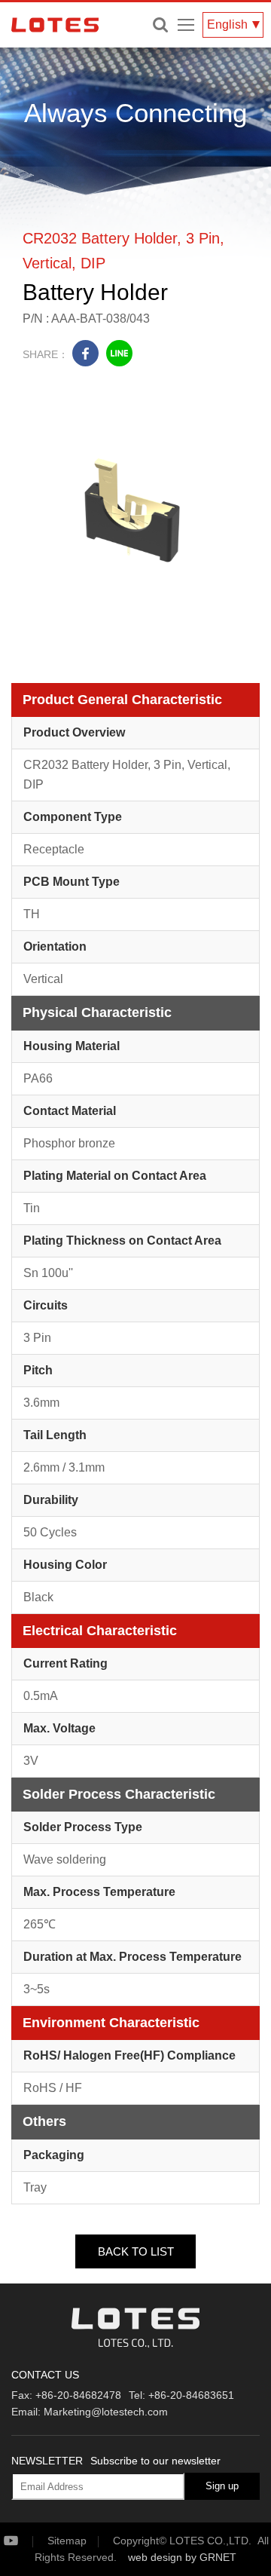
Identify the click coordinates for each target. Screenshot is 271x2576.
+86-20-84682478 (78, 2395)
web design (155, 2557)
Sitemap (67, 2541)
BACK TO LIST (136, 2251)
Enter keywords (160, 25)
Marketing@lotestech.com (106, 2412)
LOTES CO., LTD (55, 25)
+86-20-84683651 (191, 2395)
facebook (85, 353)
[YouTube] (24, 2541)
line (119, 353)
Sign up (222, 2486)
